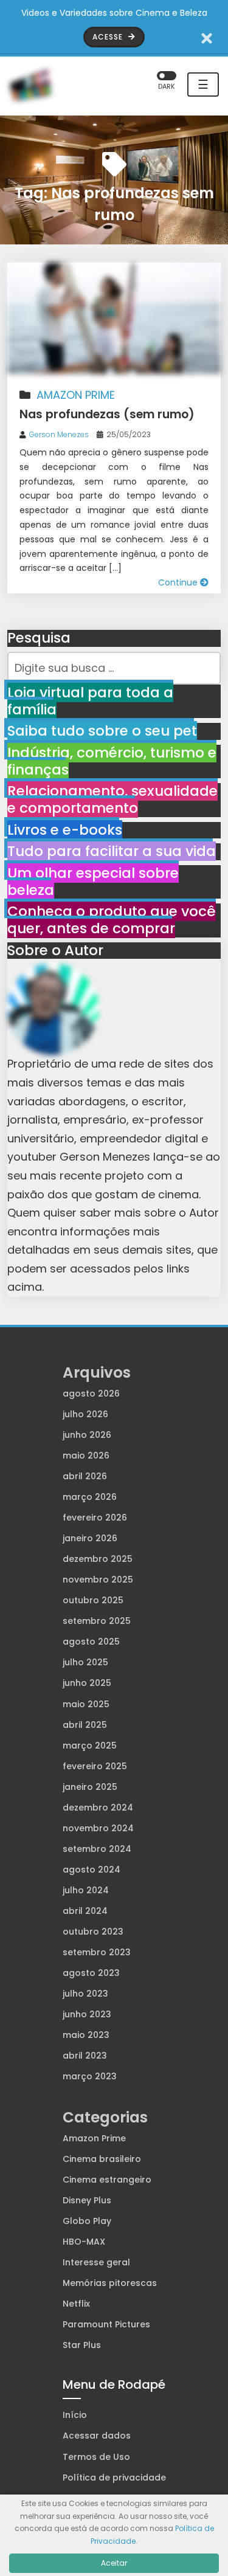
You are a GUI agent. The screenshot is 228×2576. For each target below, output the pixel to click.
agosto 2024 (92, 1870)
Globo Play (87, 2221)
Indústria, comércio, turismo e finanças (112, 761)
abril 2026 (85, 1476)
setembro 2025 (97, 1621)
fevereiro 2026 (95, 1518)
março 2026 (90, 1497)
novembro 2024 (98, 1828)
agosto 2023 (91, 1973)
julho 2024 (86, 1890)
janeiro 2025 (90, 1787)
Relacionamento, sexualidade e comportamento (112, 799)
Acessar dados (97, 2436)
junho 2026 (87, 1435)
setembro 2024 (97, 1849)
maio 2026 (86, 1455)
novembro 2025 (98, 1580)
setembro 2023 (97, 1952)
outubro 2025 (93, 1600)
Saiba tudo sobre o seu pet (102, 731)
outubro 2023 (93, 1932)
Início (75, 2415)
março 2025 (90, 1746)
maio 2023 (86, 2035)
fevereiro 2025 (95, 1766)
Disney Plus (87, 2200)
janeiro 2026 (90, 1538)
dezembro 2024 (98, 1808)
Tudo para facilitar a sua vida (112, 851)
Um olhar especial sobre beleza (93, 882)
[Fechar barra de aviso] (207, 37)
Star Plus (82, 2345)
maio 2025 (86, 1704)
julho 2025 (85, 1662)
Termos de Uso (96, 2457)
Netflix (76, 2304)
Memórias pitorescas (110, 2283)
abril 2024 (85, 1911)
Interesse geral (96, 2262)
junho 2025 (87, 1683)
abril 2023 (85, 2056)
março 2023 (90, 2076)
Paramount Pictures (106, 2324)
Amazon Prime (76, 395)
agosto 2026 (91, 1393)
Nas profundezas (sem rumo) (107, 414)
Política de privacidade (114, 2478)
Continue (179, 582)
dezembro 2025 (98, 1559)
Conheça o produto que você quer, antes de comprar (112, 920)
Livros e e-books (65, 830)
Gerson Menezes (59, 434)
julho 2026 (85, 1414)
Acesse (109, 37)
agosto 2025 (91, 1642)
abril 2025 (85, 1725)
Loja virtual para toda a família (90, 701)
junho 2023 (87, 2014)
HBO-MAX (84, 2242)
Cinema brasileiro (102, 2159)
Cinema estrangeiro (107, 2180)
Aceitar (114, 2563)
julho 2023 (85, 1994)
